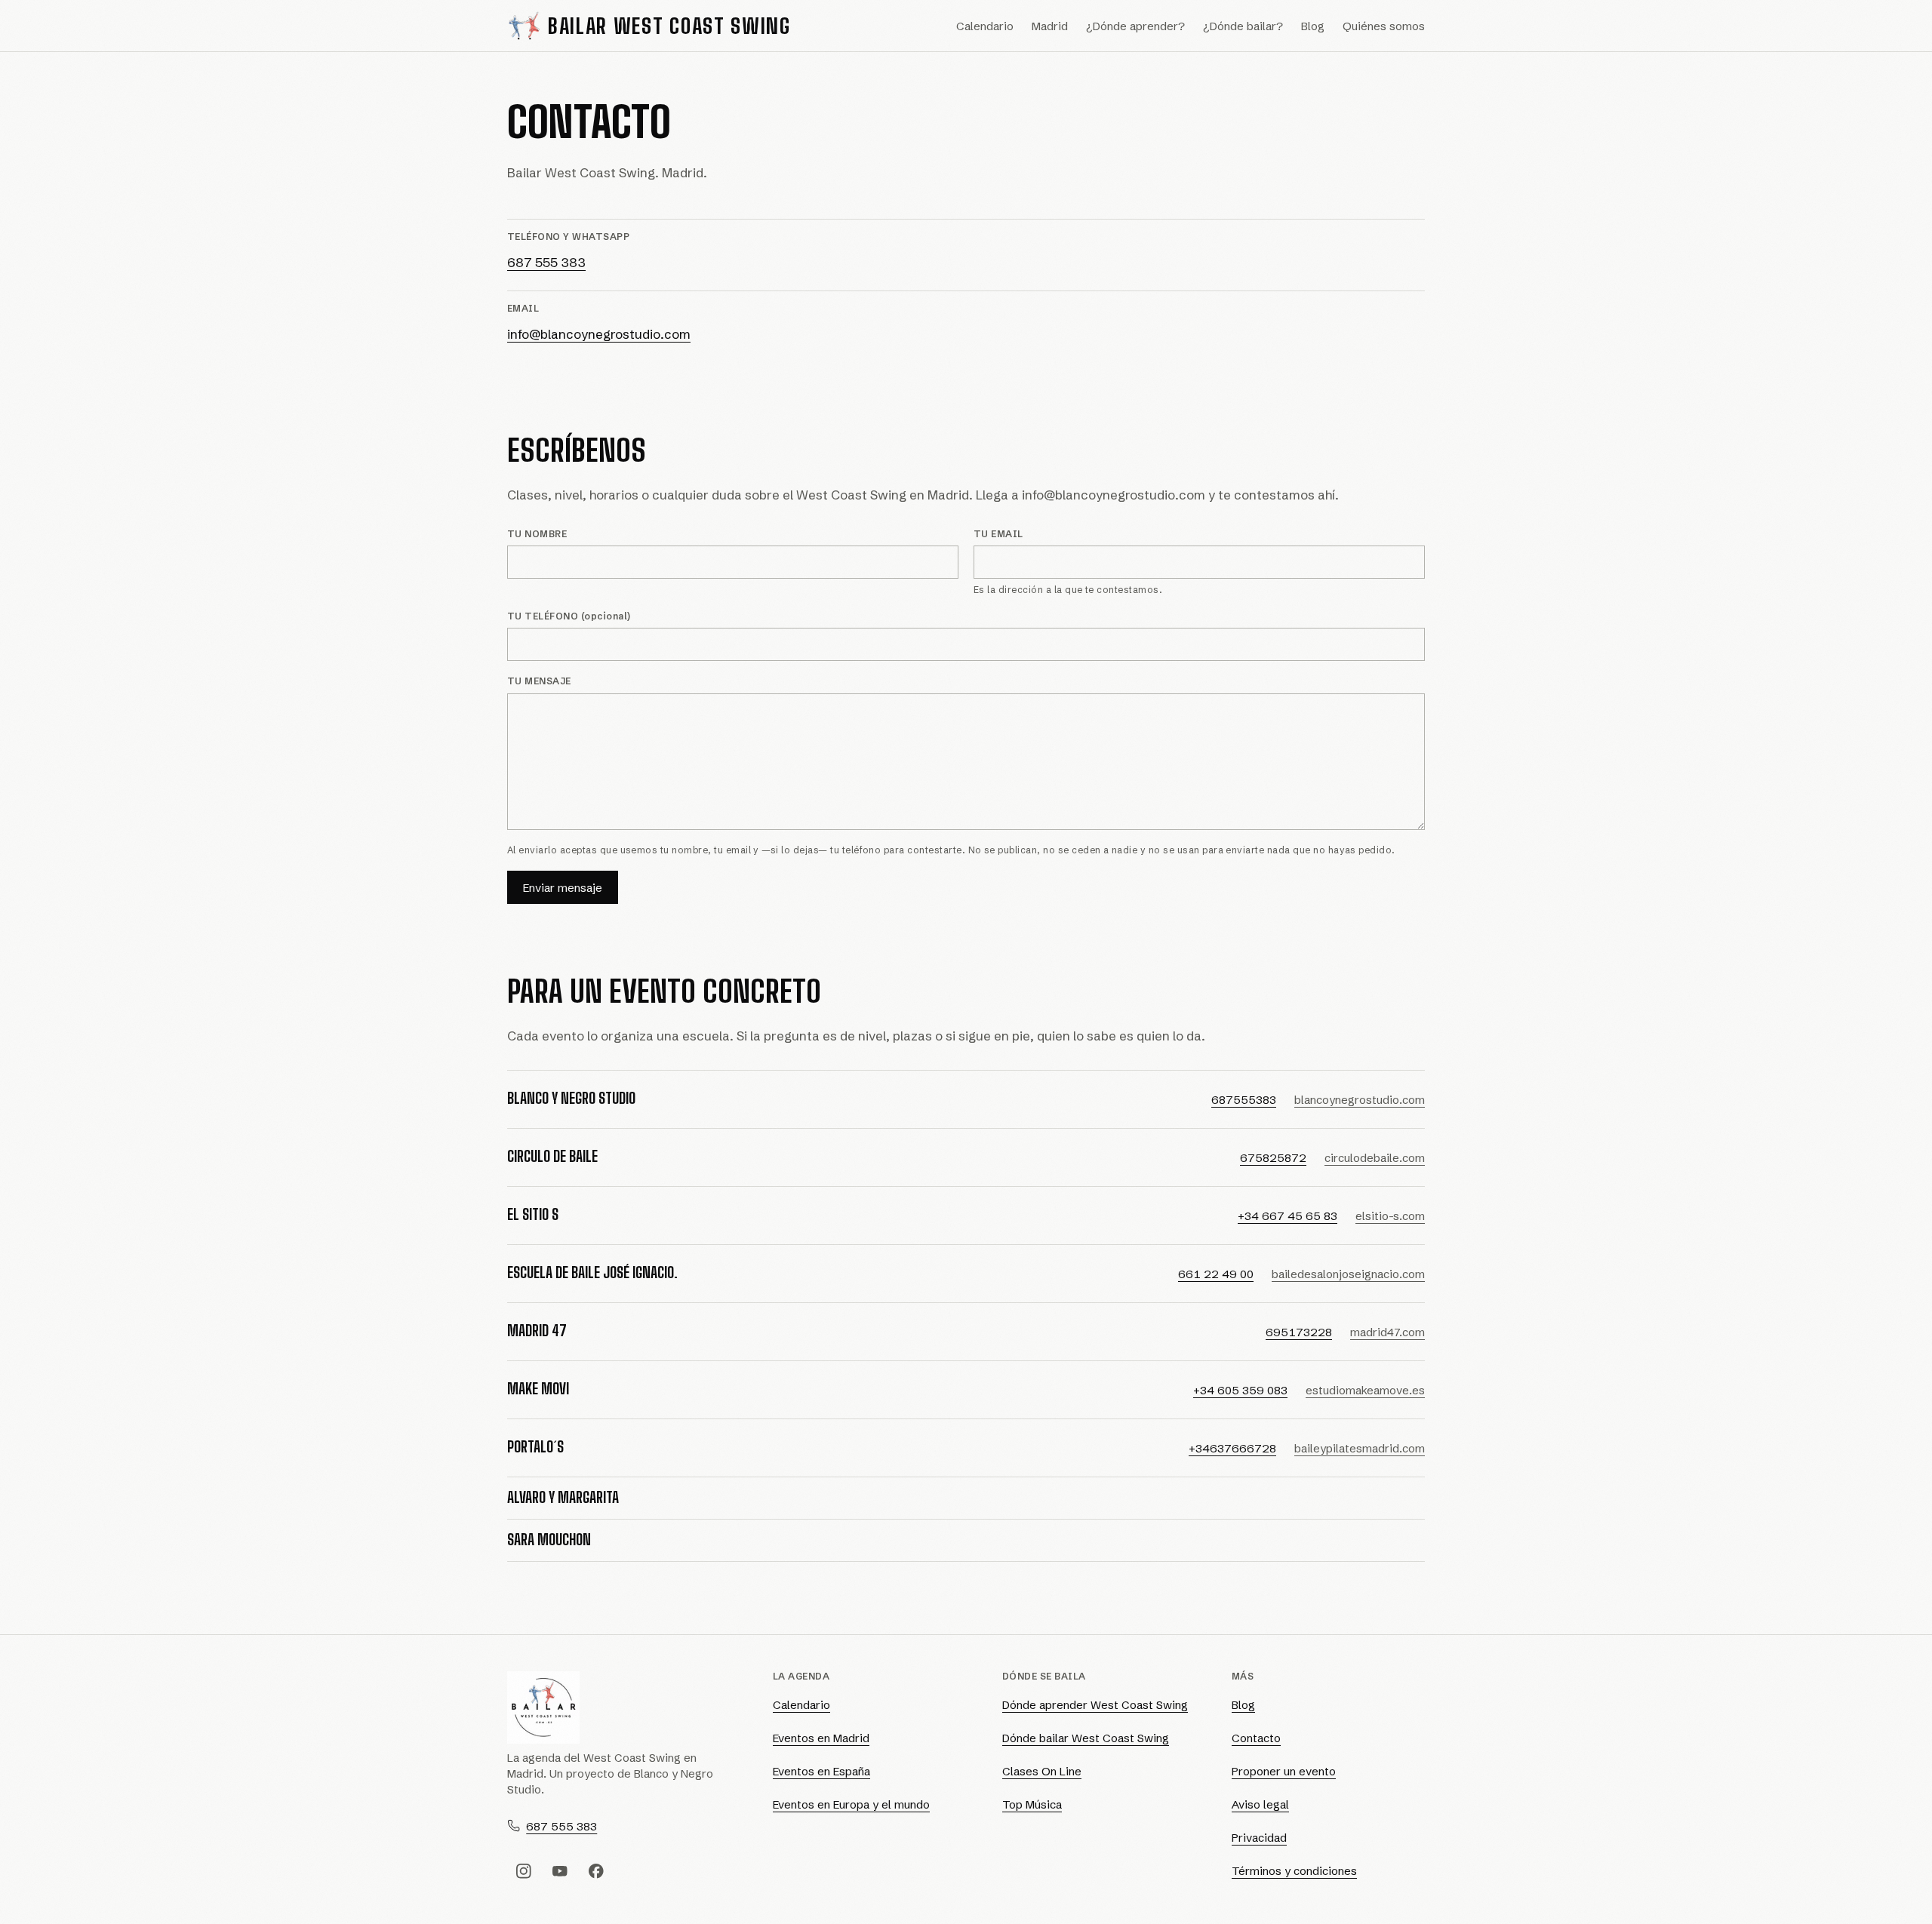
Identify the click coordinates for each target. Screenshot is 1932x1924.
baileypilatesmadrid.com (1360, 1448)
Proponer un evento (1284, 1771)
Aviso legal (1260, 1804)
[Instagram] (524, 1871)
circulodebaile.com (1375, 1158)
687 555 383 (546, 262)
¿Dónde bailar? (1243, 26)
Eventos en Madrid (821, 1738)
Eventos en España (821, 1771)
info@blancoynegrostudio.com (599, 334)
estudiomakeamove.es (1365, 1390)
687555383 (1244, 1100)
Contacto (1256, 1738)
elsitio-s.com (1390, 1216)
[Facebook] (596, 1871)
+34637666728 (1232, 1448)
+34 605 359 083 (1240, 1390)
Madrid (1050, 26)
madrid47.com (1387, 1332)
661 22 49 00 (1216, 1274)
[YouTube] (560, 1871)
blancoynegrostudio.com (1360, 1100)
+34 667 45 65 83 (1287, 1216)
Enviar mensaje (563, 888)
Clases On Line (1042, 1771)
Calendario (985, 26)
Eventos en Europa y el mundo (851, 1804)
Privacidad (1259, 1838)
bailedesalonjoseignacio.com (1348, 1274)
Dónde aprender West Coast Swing (1095, 1705)
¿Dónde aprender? (1135, 26)
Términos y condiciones (1294, 1871)
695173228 (1299, 1332)
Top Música (1032, 1804)
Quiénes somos (1384, 26)
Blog (1313, 26)
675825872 (1273, 1158)
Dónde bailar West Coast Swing (1086, 1738)
